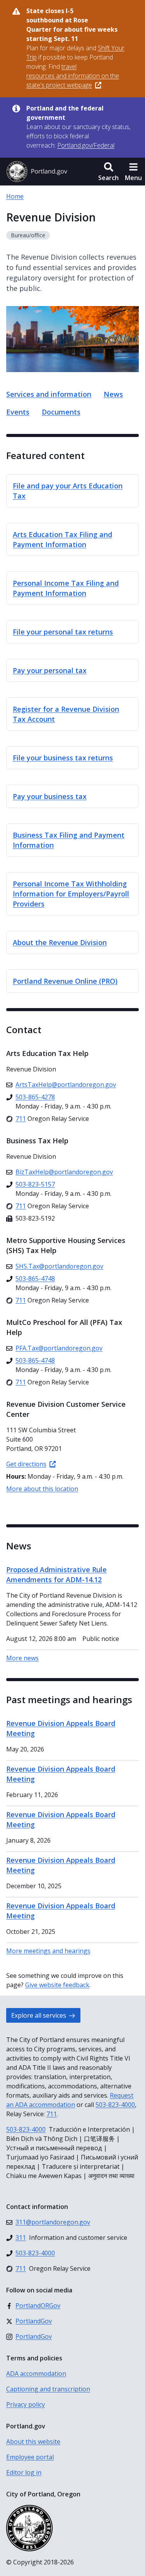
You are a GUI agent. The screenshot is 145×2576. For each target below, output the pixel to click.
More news (22, 1658)
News (113, 394)
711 (52, 2114)
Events (18, 412)
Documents (61, 412)
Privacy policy (26, 2404)
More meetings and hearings (48, 1951)
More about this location (42, 1489)
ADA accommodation (36, 2374)
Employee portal (30, 2457)
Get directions (26, 1464)
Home (15, 196)
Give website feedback (57, 1985)
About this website (33, 2442)
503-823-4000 (115, 2105)
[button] (108, 172)
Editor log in (24, 2472)
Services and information (49, 394)
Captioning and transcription (48, 2389)
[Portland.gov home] (37, 172)
